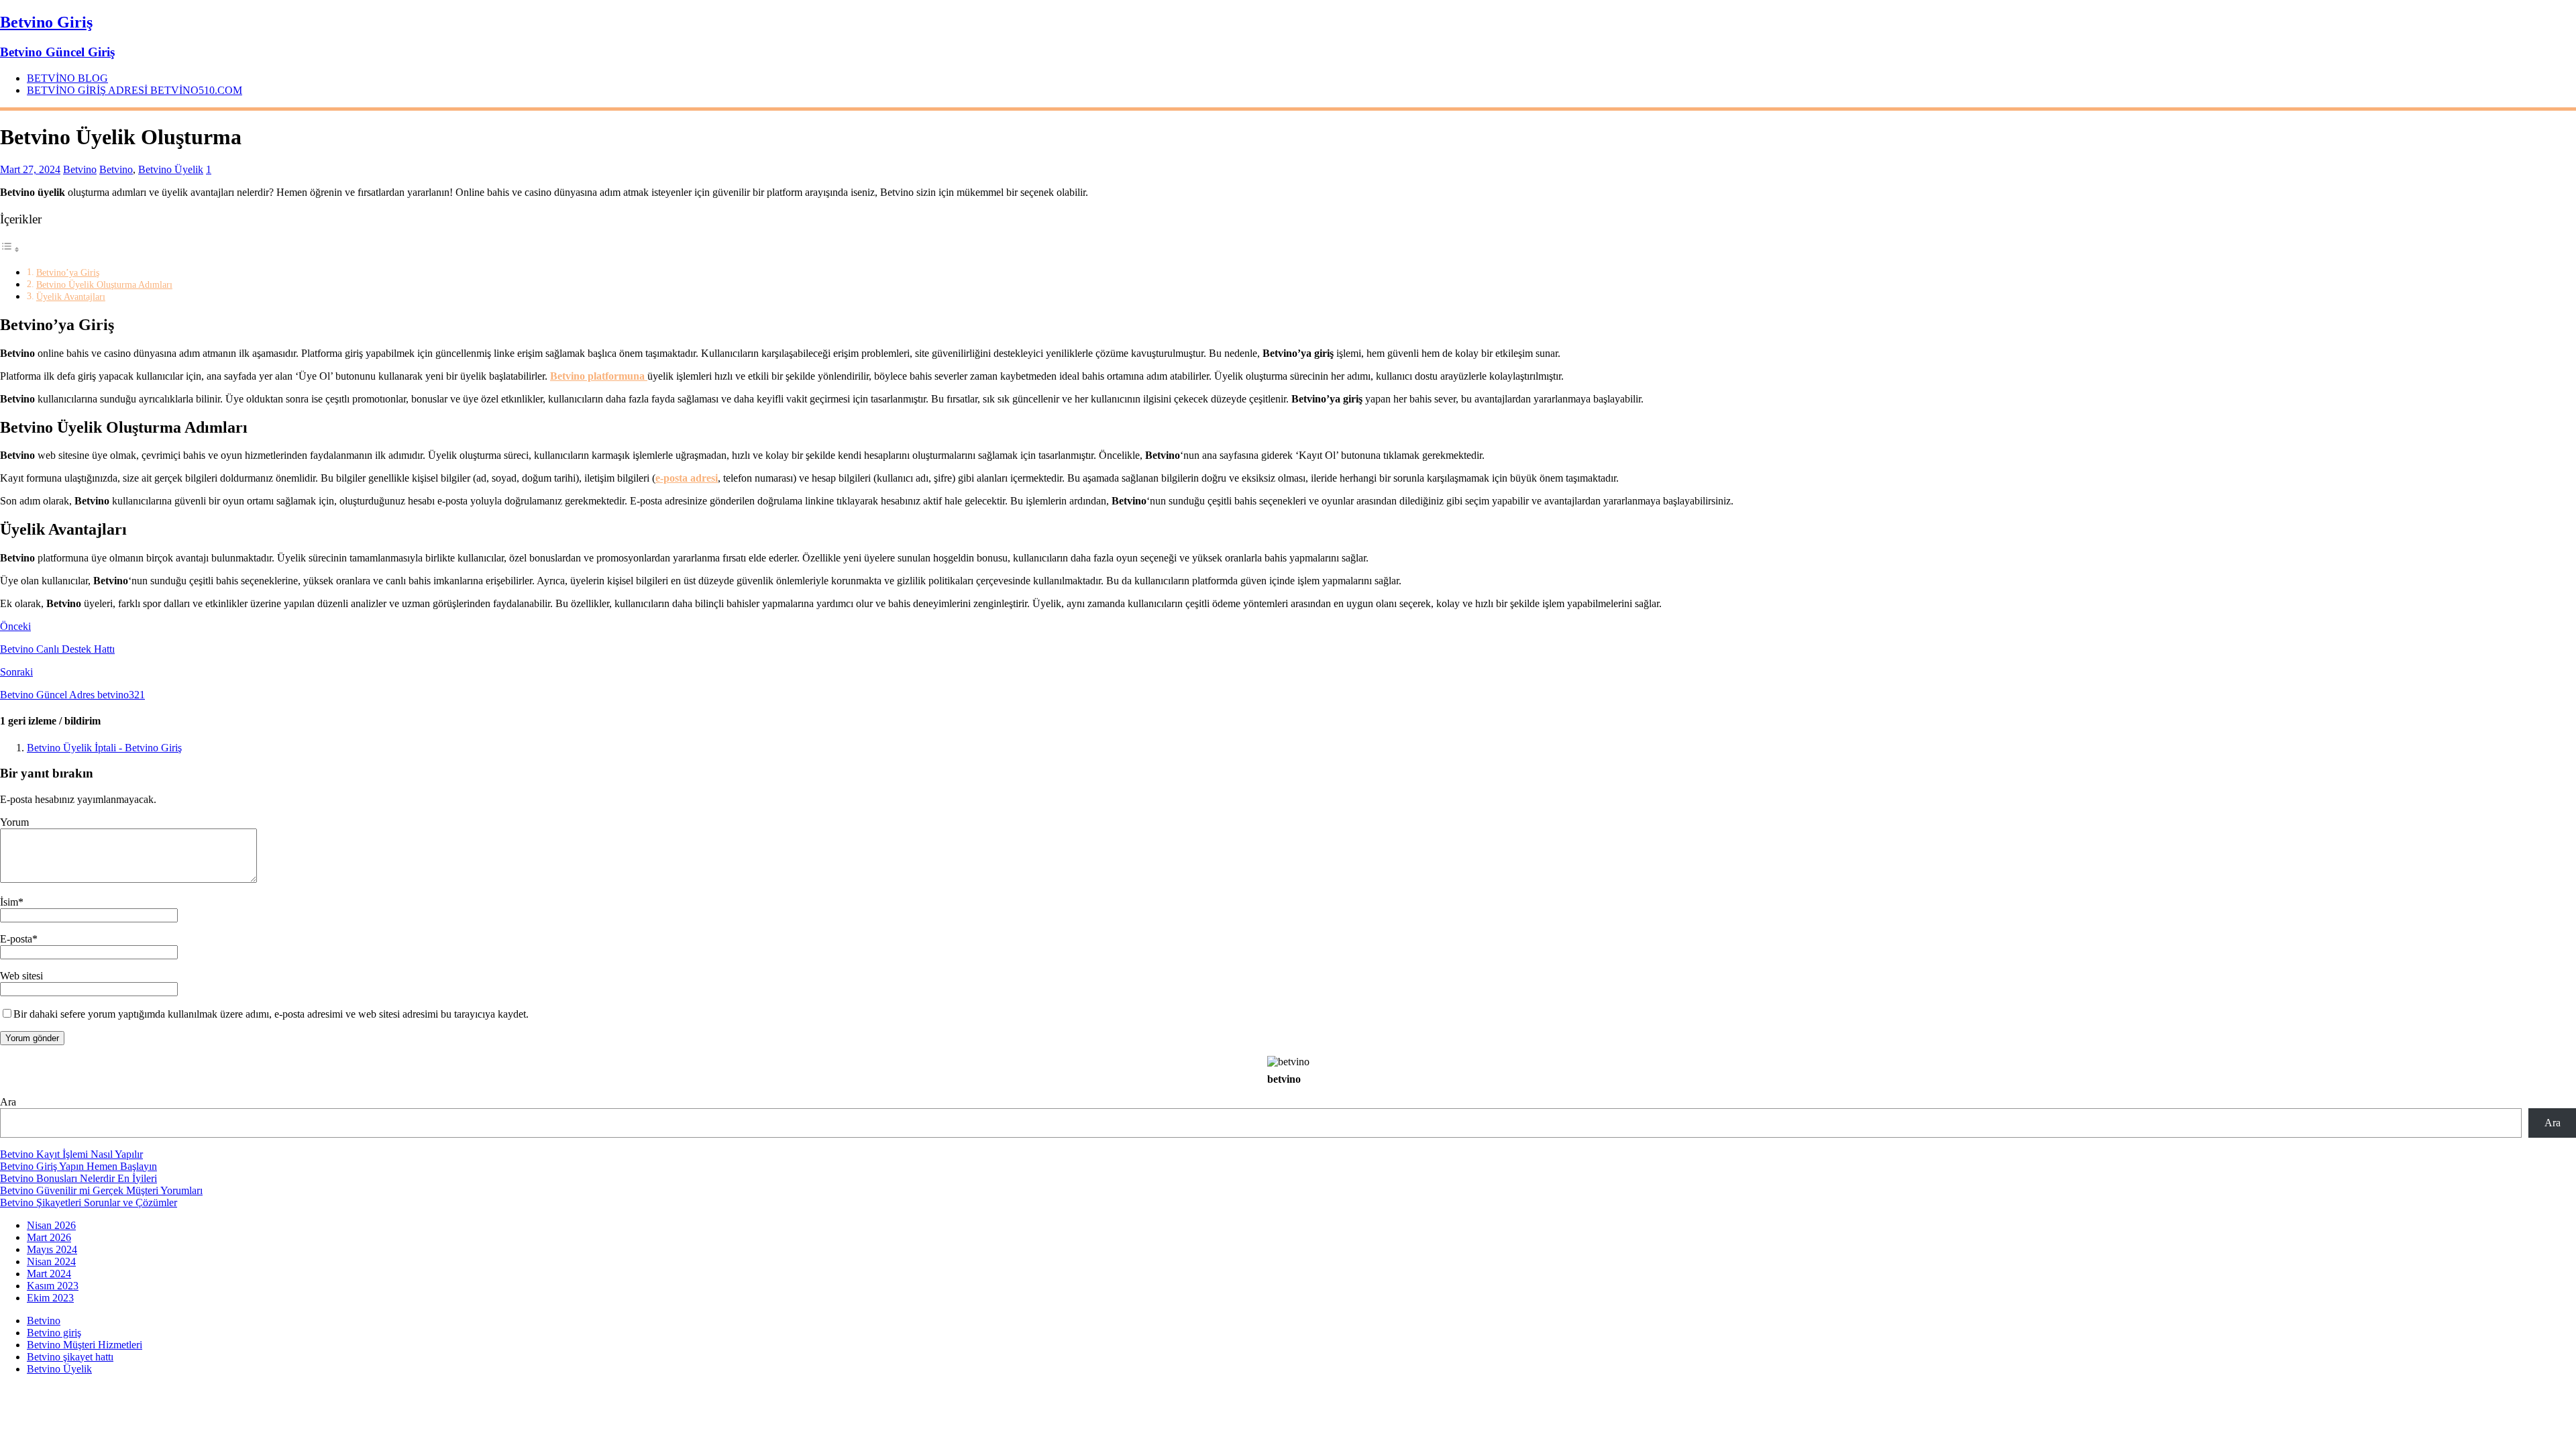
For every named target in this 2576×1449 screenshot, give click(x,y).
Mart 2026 (49, 1237)
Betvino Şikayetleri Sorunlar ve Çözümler (89, 1202)
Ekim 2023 (50, 1298)
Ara (8, 1102)
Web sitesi (21, 976)
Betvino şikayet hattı (70, 1357)
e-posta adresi (687, 478)
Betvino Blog (67, 78)
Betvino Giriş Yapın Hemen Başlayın (78, 1166)
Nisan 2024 (51, 1262)
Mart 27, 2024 (30, 169)
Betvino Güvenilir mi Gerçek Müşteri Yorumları (101, 1190)
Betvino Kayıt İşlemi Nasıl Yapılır (71, 1154)
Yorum (14, 822)
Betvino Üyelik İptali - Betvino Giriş (104, 748)
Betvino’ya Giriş (68, 272)
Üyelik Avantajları (71, 297)
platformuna (599, 376)
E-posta (16, 939)
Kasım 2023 (53, 1286)
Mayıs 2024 (52, 1249)
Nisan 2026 (51, 1225)
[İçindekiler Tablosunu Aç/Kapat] (10, 249)
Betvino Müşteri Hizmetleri (85, 1345)
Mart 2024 (49, 1274)
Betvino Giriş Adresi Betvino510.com (135, 90)
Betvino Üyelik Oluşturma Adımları (104, 284)
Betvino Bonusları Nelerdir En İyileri (78, 1178)
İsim (9, 902)
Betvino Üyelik (171, 169)
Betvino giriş (54, 1333)
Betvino (80, 169)
